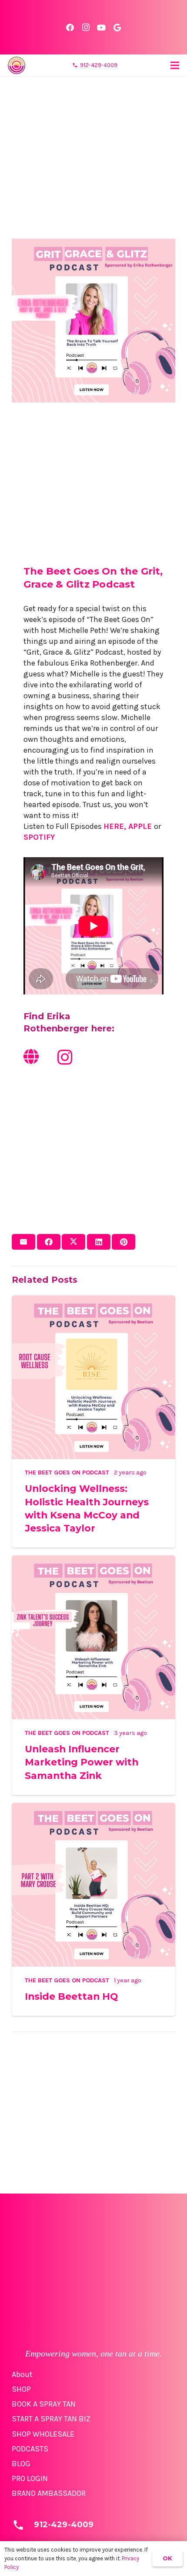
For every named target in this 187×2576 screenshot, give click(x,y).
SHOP (21, 2389)
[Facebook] (70, 27)
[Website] (31, 1057)
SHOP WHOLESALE (43, 2434)
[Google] (117, 27)
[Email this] (23, 1242)
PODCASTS (30, 2449)
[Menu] (175, 65)
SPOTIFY (39, 837)
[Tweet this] (73, 1242)
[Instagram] (86, 27)
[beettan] (17, 65)
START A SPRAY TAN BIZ (51, 2419)
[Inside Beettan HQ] (93, 1808)
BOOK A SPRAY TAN (44, 2404)
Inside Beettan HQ (71, 1996)
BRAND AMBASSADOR (49, 2493)
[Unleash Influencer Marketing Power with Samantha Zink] (93, 1561)
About (22, 2374)
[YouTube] (101, 27)
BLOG (21, 2464)
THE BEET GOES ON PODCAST (67, 1472)
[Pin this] (124, 1242)
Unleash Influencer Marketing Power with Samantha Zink (82, 1762)
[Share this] (49, 1242)
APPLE (140, 826)
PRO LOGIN (30, 2478)
